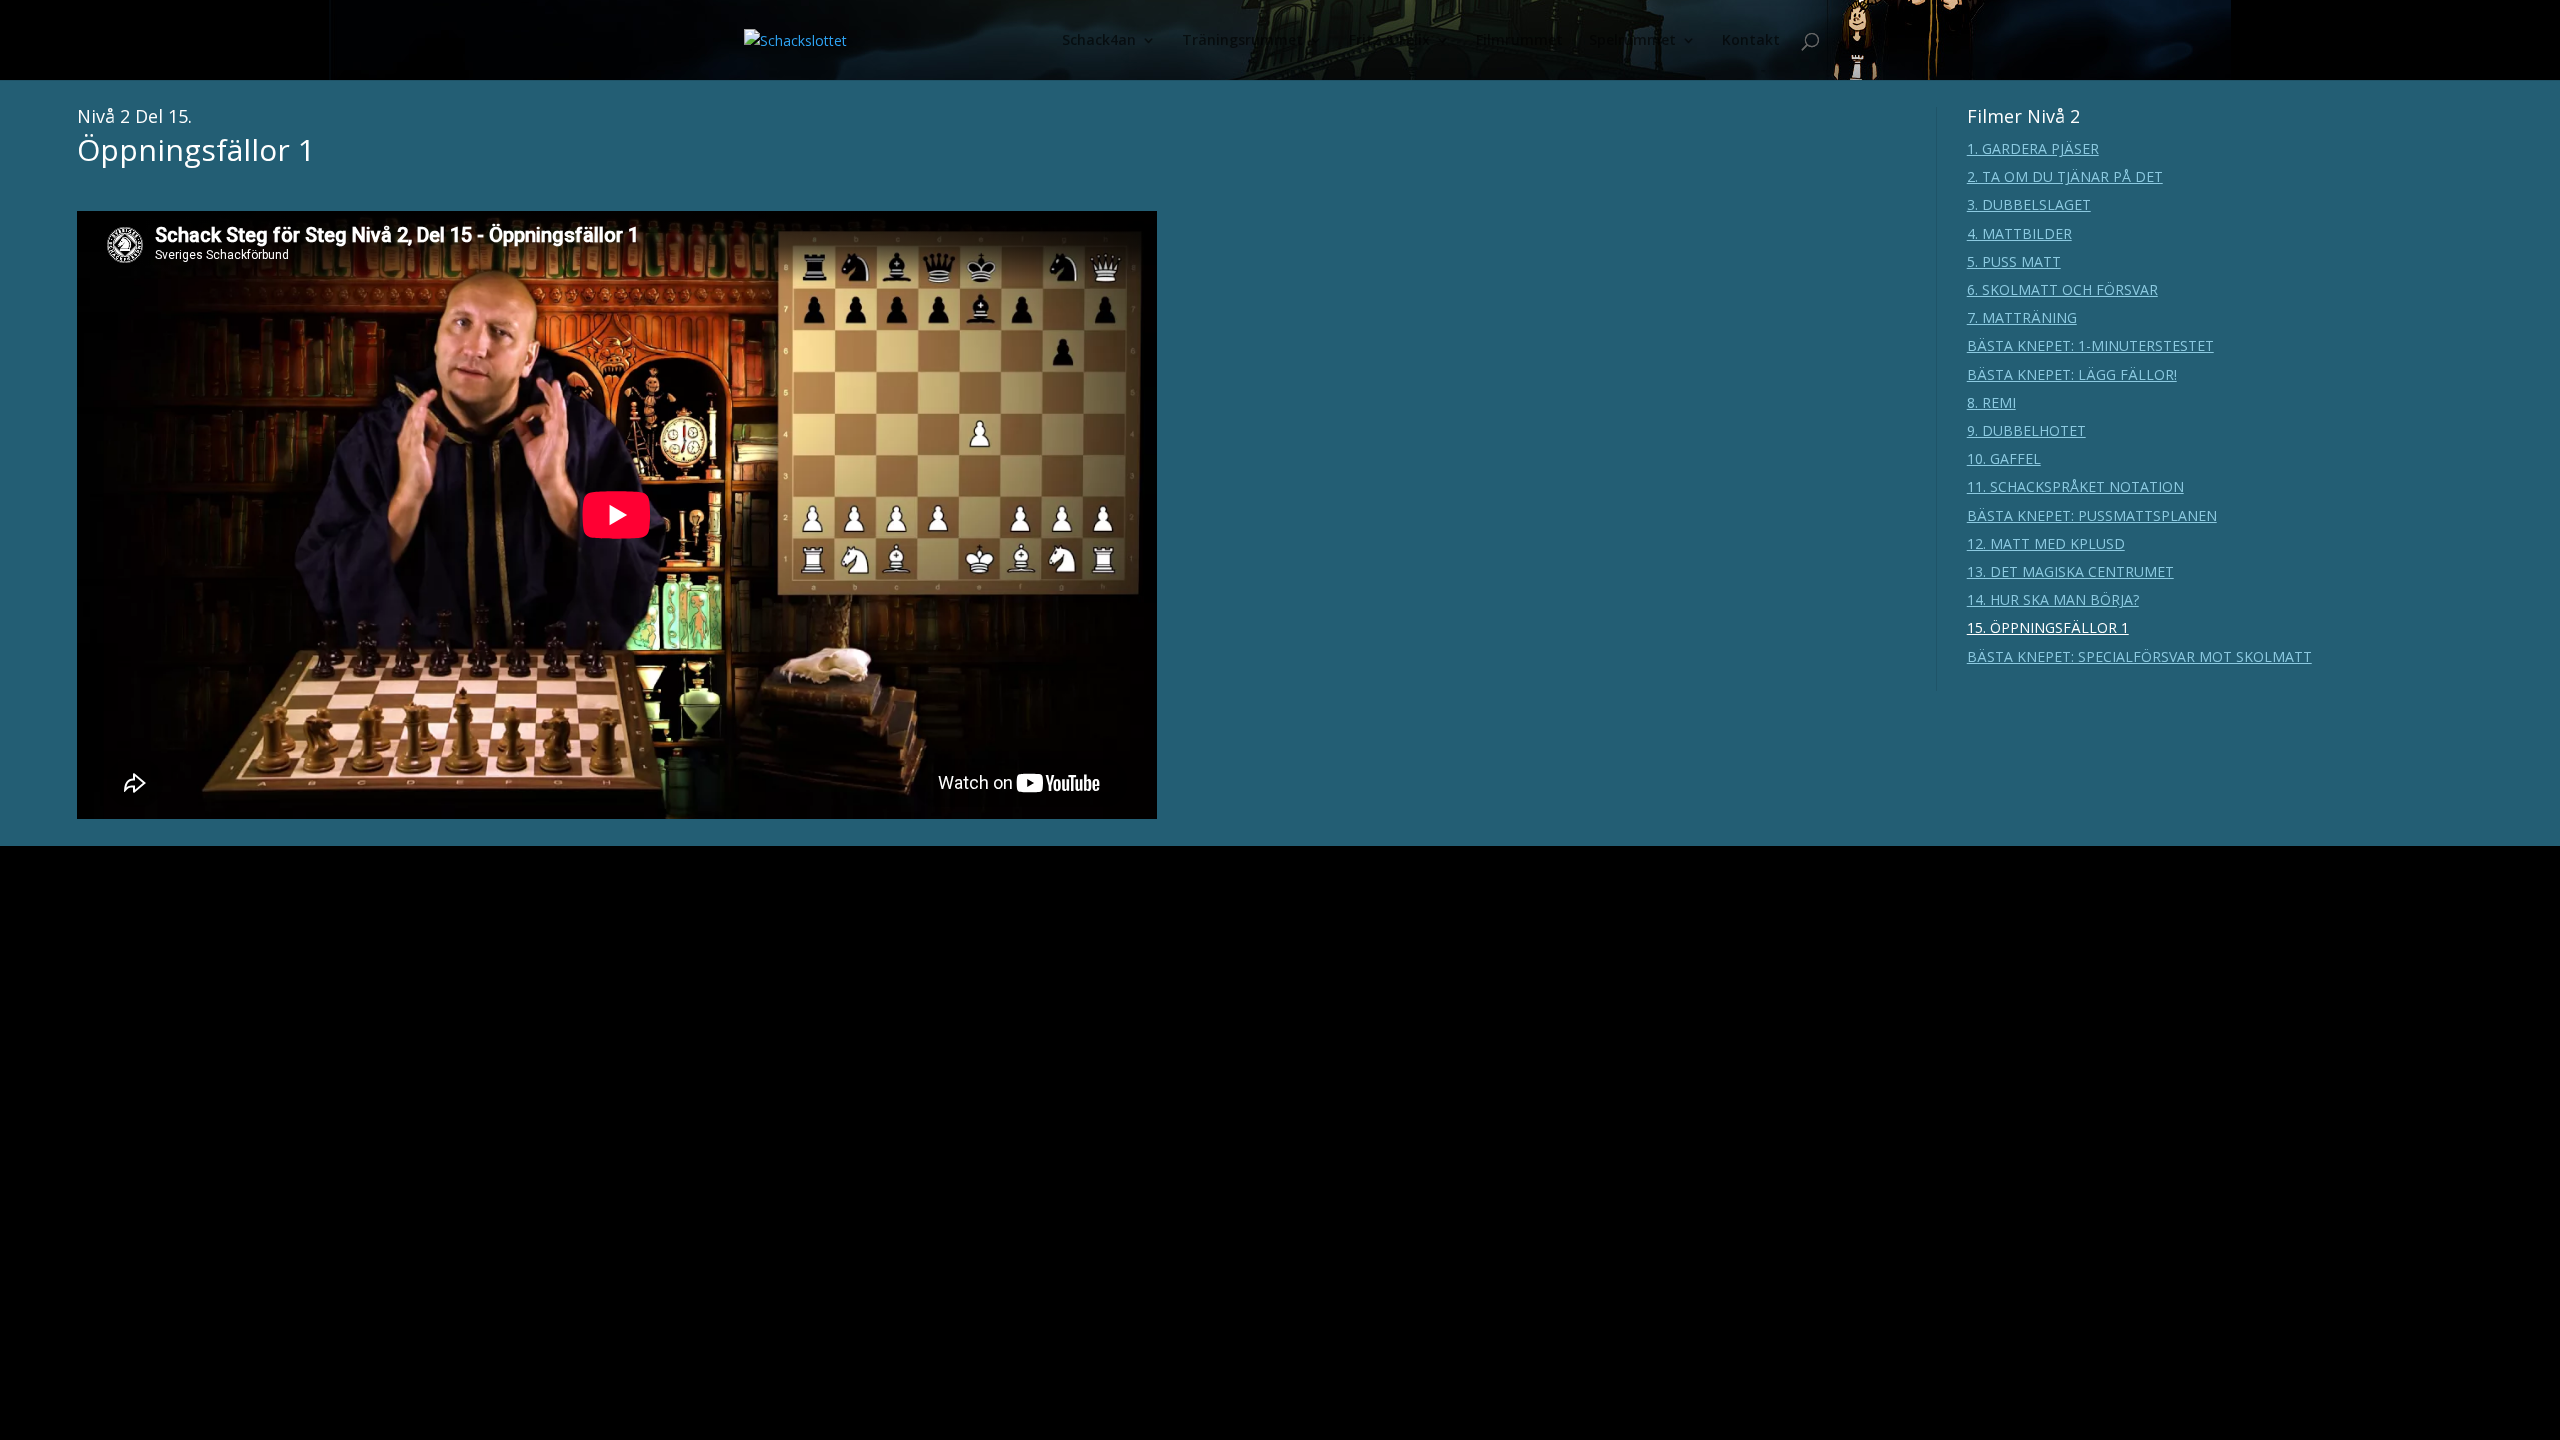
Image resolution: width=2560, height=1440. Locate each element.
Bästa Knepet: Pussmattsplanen (2092, 515)
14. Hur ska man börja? (2053, 599)
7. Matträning (2022, 317)
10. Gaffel (2004, 458)
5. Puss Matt (2014, 261)
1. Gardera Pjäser (2033, 148)
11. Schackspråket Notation (2075, 486)
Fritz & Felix (1389, 41)
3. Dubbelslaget (2029, 204)
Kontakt (1751, 41)
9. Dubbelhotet (2026, 430)
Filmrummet (1519, 41)
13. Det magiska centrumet (2070, 571)
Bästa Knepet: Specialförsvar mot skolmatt (2139, 656)
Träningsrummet (1242, 41)
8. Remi (1991, 402)
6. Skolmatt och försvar (2062, 289)
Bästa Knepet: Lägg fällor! (2072, 374)
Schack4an (1099, 41)
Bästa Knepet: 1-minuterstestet (2090, 345)
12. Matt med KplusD (2046, 543)
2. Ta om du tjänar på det (2065, 176)
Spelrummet (1632, 41)
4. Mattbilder (2019, 233)
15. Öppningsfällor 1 (2048, 627)
